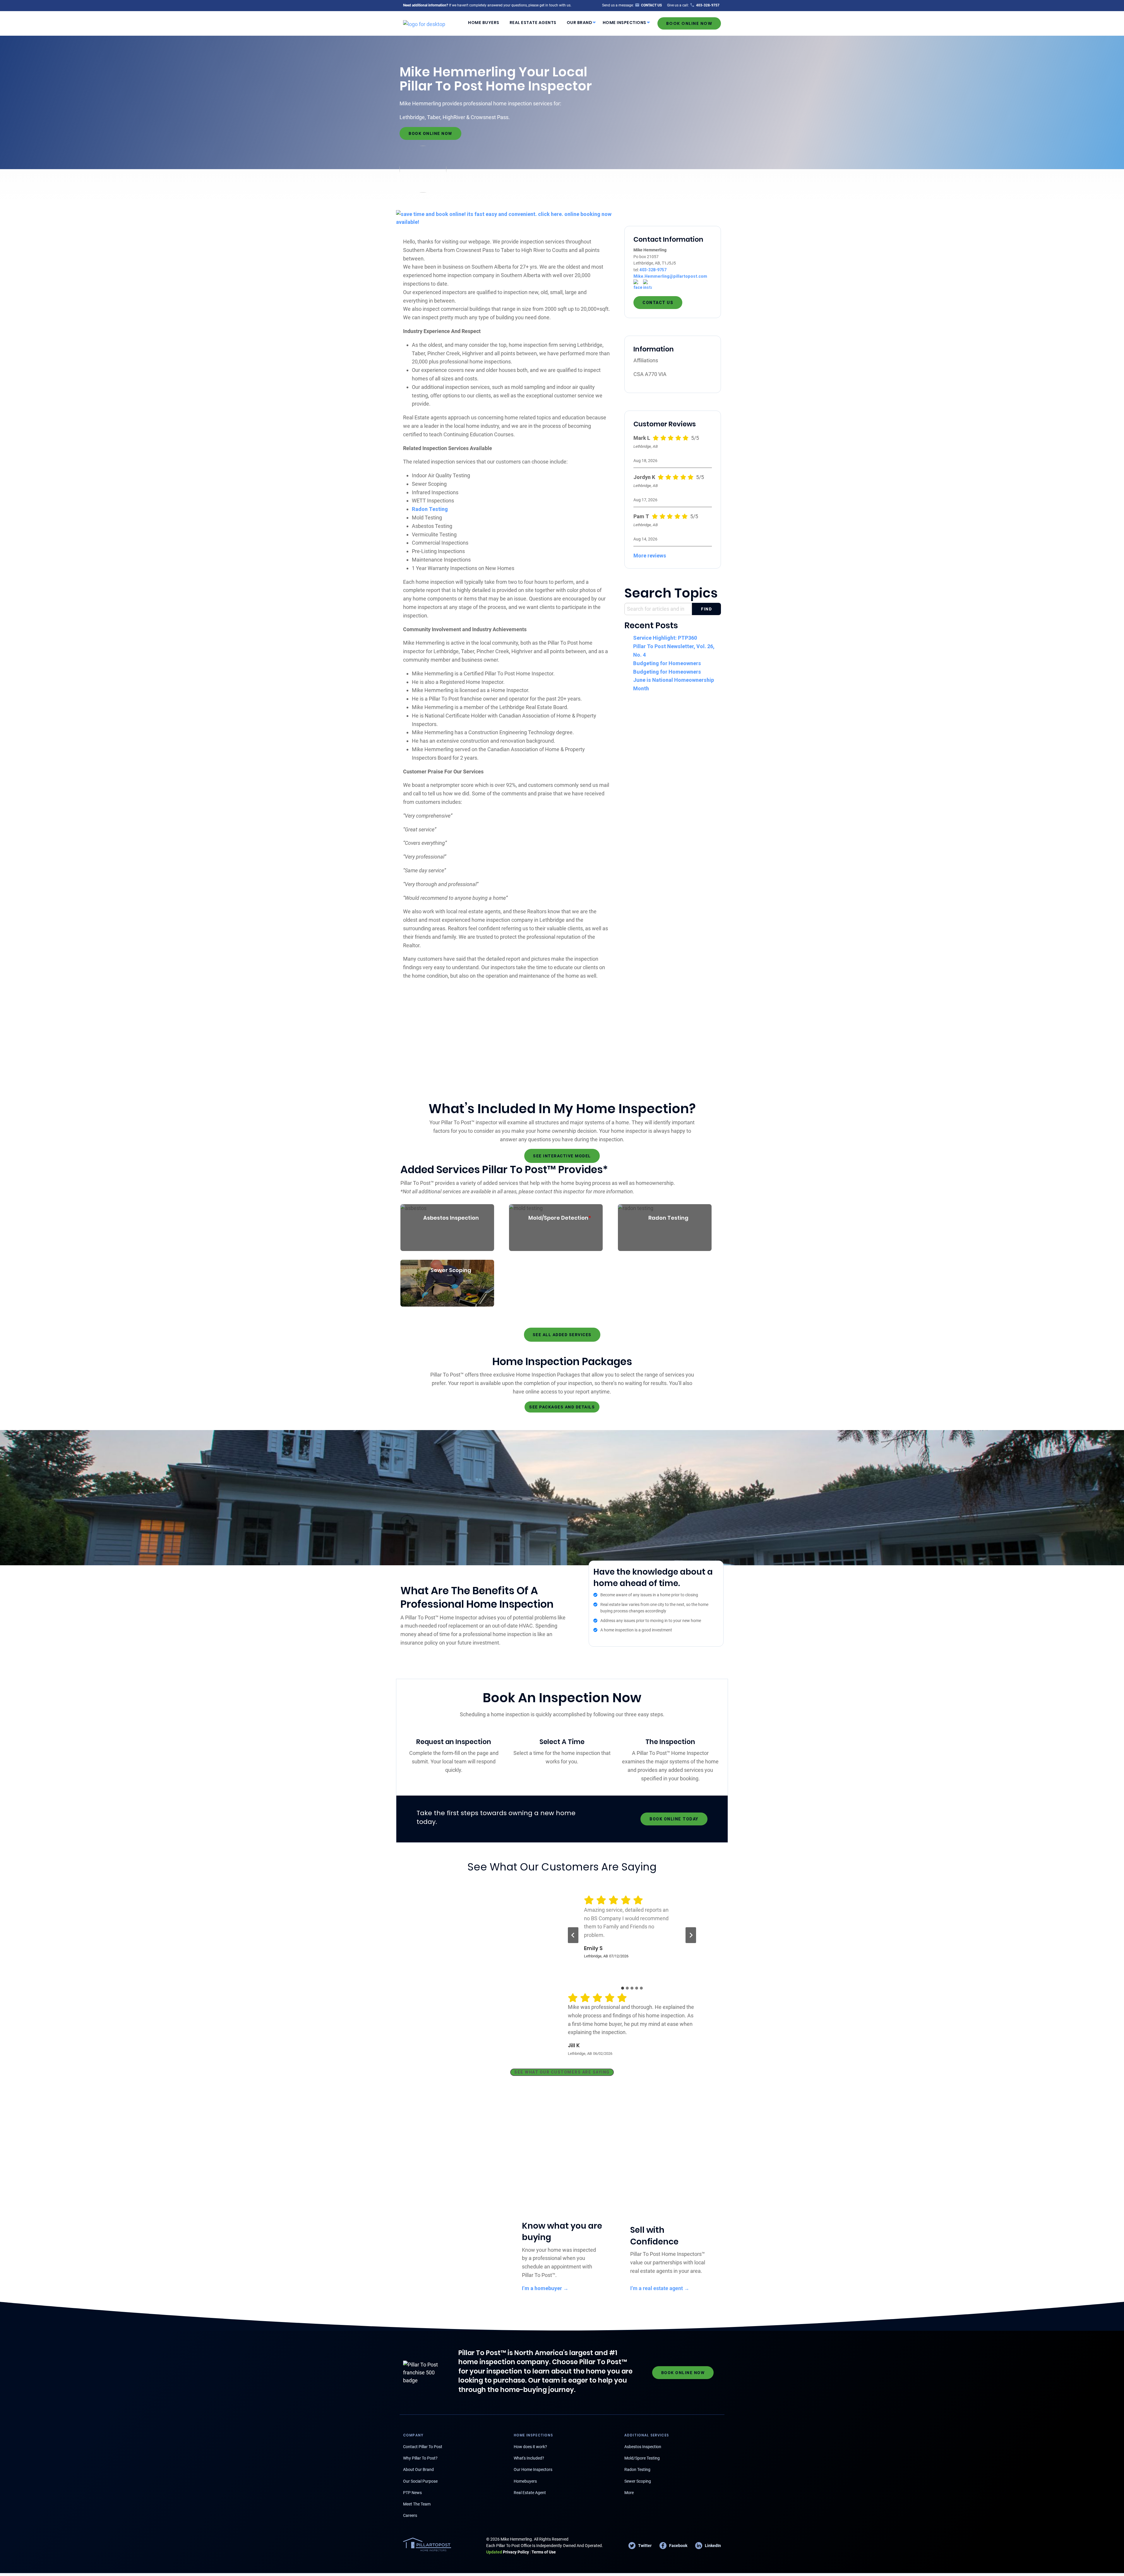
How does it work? (530, 2447)
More (629, 2493)
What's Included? (529, 2458)
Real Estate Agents (533, 23)
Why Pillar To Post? (420, 2458)
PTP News (412, 2493)
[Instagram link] (647, 285)
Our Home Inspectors (533, 2469)
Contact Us (658, 303)
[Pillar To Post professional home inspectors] (424, 23)
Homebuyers (525, 2481)
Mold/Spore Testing (642, 2458)
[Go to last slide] (573, 1935)
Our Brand (580, 23)
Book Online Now (689, 23)
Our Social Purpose (420, 2481)
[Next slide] (691, 1935)
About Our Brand (418, 2469)
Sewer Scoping (638, 2481)
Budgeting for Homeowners (667, 663)
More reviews (650, 556)
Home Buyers (484, 23)
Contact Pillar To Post (423, 2447)
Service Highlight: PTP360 (665, 638)
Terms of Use (544, 2552)
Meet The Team (417, 2504)
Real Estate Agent (530, 2493)
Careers (410, 2515)
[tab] (623, 1988)
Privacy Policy (508, 2552)
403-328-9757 (653, 270)
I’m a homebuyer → (545, 2288)
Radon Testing (430, 509)
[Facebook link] (638, 285)
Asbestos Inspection (643, 2447)
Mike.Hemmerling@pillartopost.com (670, 276)
